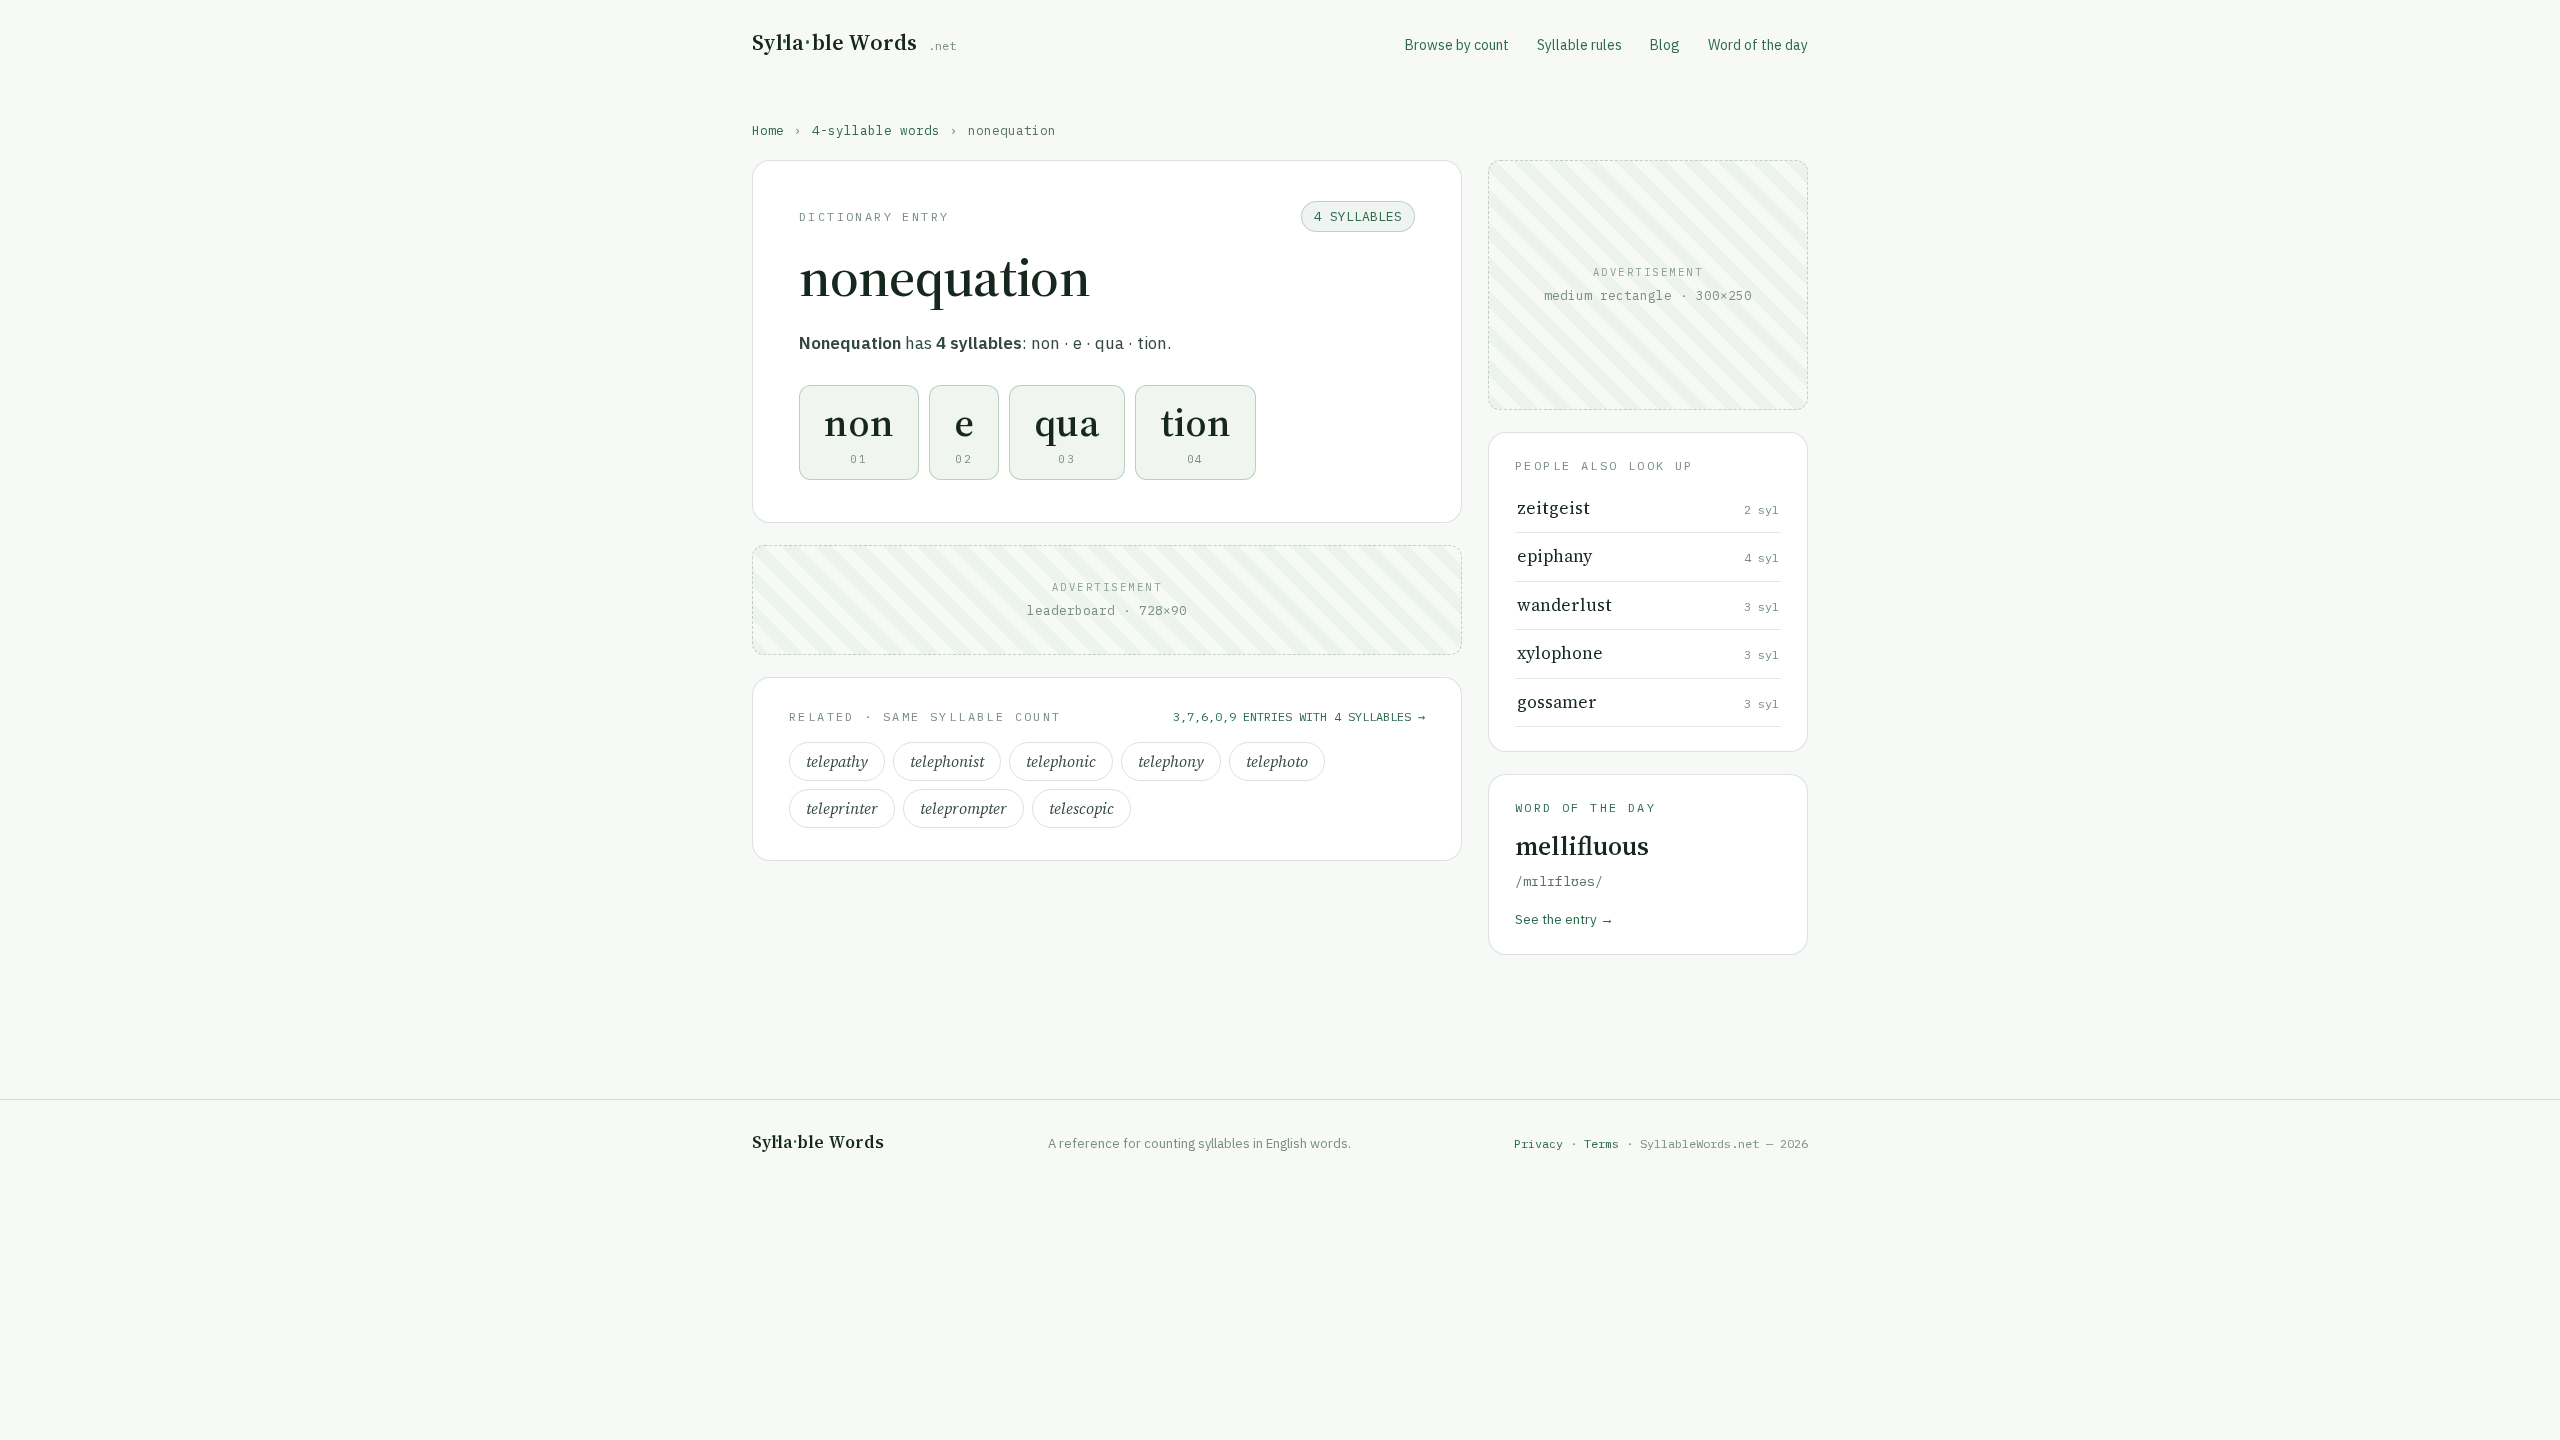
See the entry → (1564, 919)
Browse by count (1457, 45)
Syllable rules (1579, 45)
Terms (1601, 1143)
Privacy (1538, 1143)
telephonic (1061, 761)
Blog (1665, 45)
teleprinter (842, 808)
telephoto (1277, 761)
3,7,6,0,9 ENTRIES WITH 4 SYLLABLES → (1299, 716)
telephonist (947, 761)
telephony (1171, 761)
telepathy (837, 761)
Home (768, 130)
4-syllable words (876, 130)
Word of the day (1758, 45)
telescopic (1081, 808)
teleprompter (963, 808)
